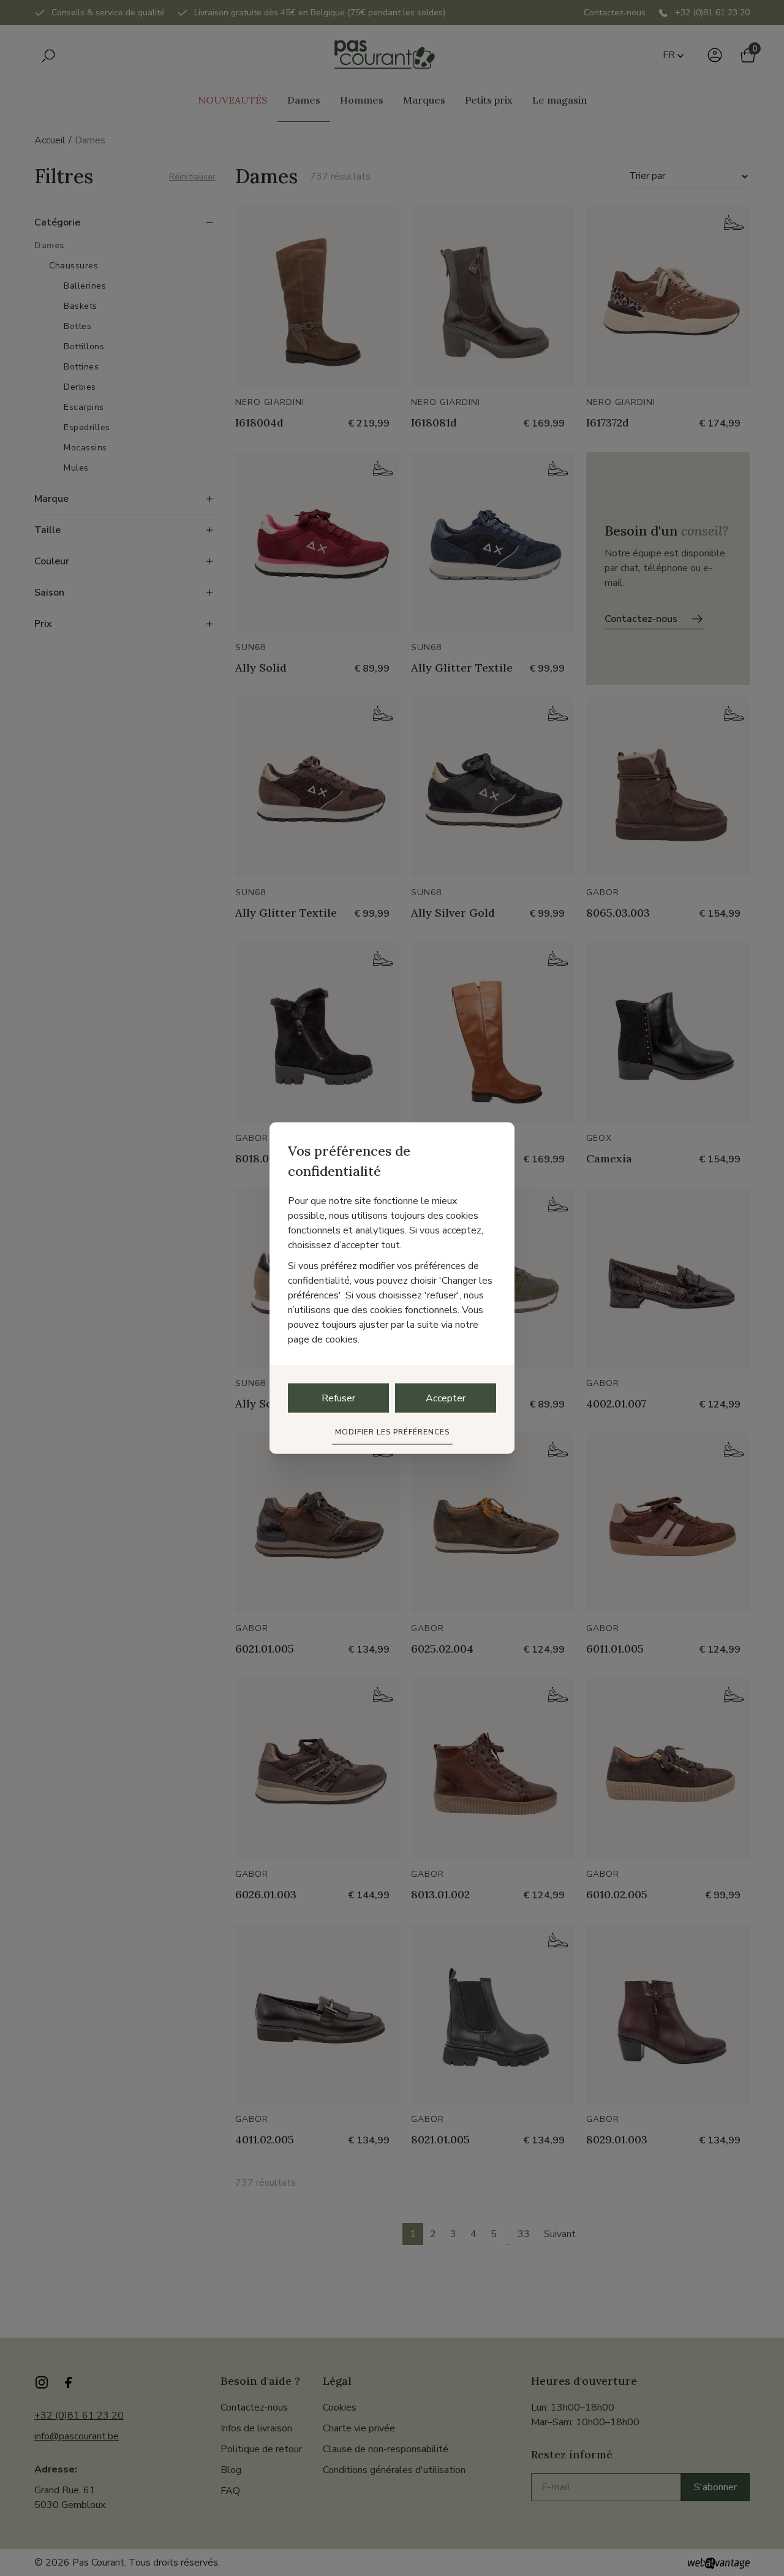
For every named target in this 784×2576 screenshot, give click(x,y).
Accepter (446, 1398)
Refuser (338, 1398)
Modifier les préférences (392, 1432)
